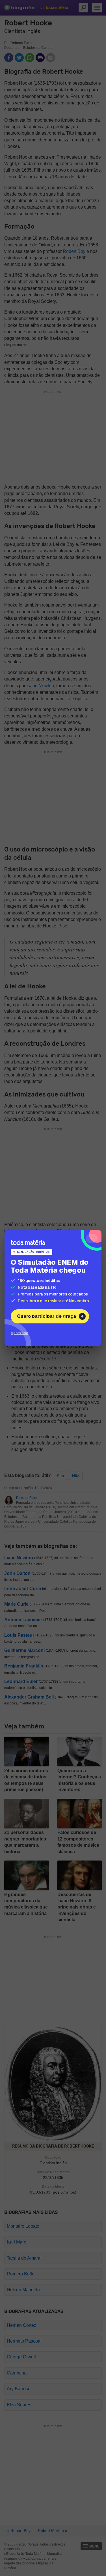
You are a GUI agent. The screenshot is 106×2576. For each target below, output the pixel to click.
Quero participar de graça (46, 1316)
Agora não (20, 1333)
